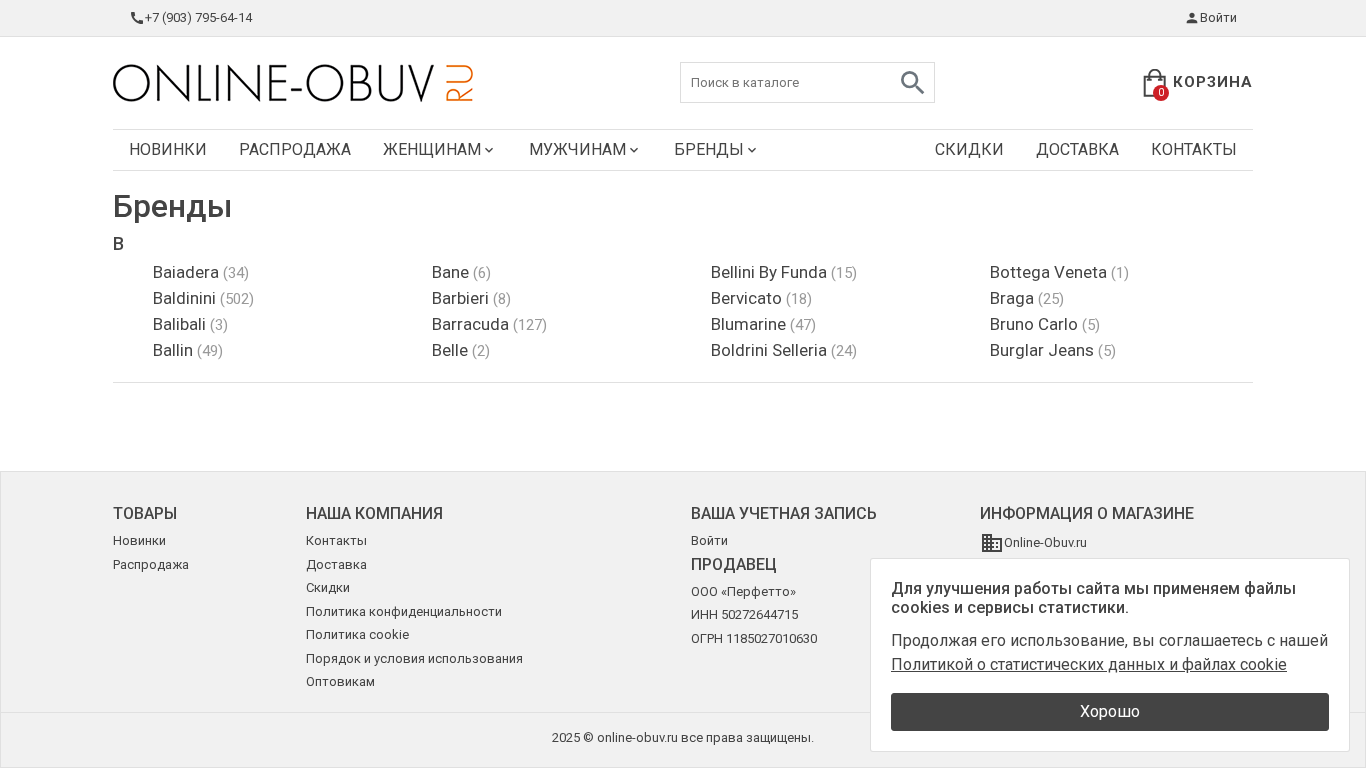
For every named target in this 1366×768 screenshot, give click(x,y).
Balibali (190, 324)
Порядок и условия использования (414, 658)
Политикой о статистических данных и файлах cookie (1089, 664)
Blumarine (763, 324)
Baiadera (201, 272)
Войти (1218, 17)
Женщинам (432, 149)
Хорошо (1110, 711)
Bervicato (761, 298)
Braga (1027, 298)
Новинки (168, 149)
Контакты (1194, 149)
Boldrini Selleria (784, 350)
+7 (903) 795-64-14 (198, 17)
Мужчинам (577, 149)
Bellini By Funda (784, 272)
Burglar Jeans (1053, 350)
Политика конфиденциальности (404, 611)
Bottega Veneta (1059, 272)
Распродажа (295, 149)
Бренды (709, 149)
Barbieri (471, 298)
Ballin (188, 350)
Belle (461, 350)
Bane (461, 272)
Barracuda (489, 324)
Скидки (969, 149)
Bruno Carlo (1045, 324)
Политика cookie (357, 634)
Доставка (1077, 149)
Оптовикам (340, 681)
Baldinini (203, 298)
